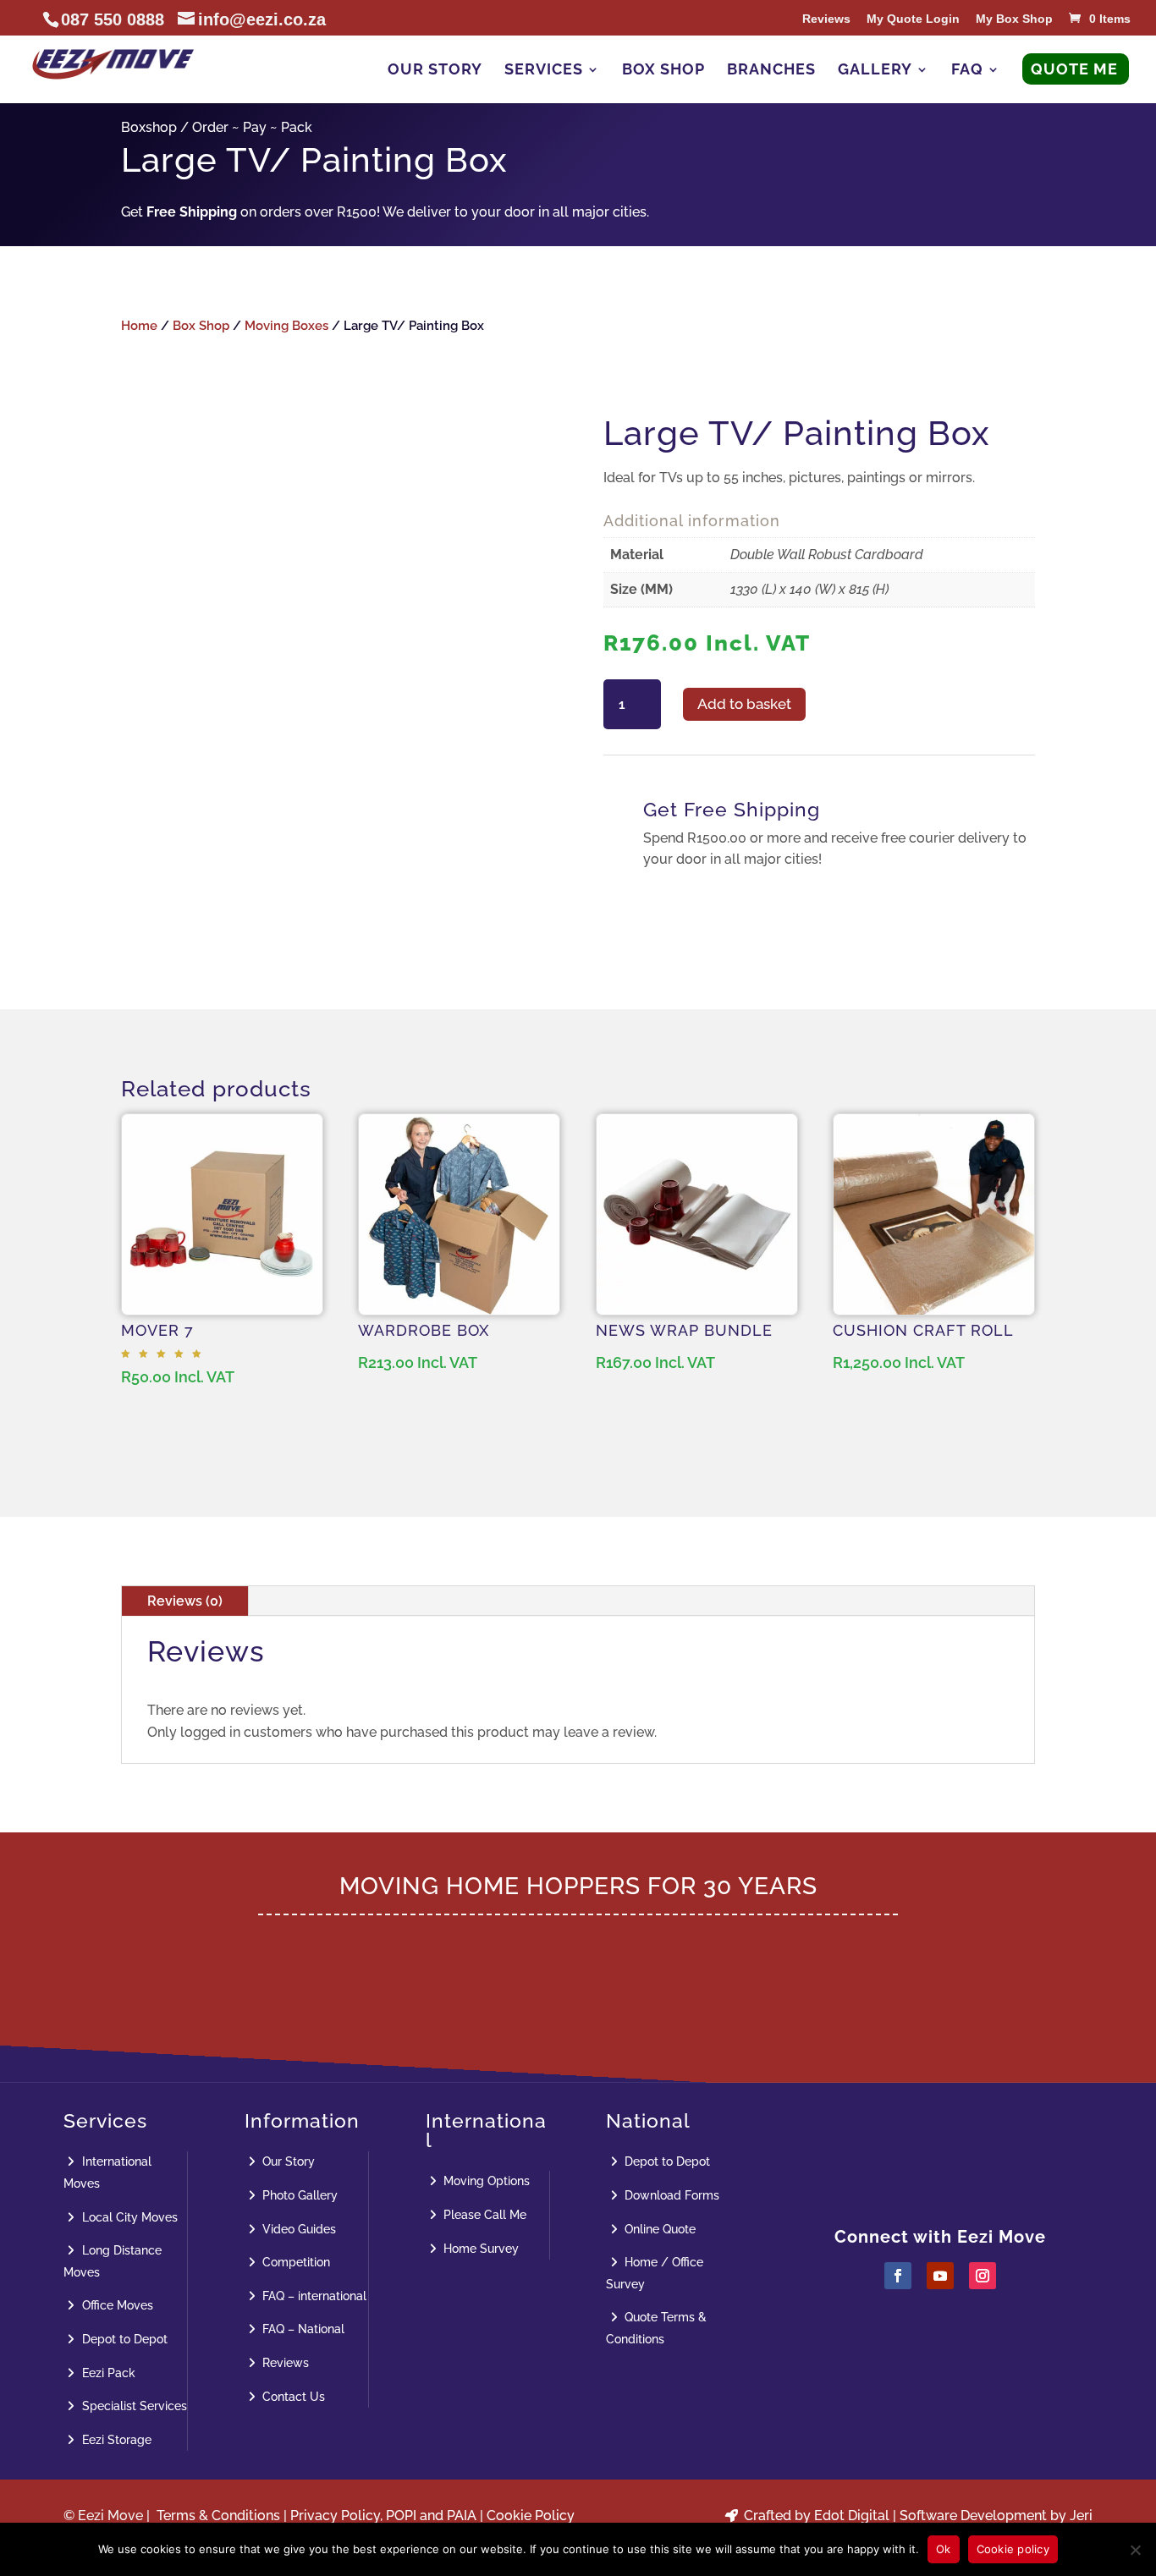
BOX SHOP (663, 71)
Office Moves (116, 2305)
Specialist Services (133, 2406)
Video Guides (297, 2229)
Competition (295, 2262)
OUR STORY (435, 71)
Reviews (826, 19)
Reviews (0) (185, 1601)
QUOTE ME (1074, 71)
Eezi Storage (115, 2440)
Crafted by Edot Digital (815, 2516)
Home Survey (479, 2249)
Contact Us (292, 2397)
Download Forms (670, 2195)
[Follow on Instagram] (983, 2276)
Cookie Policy (531, 2516)
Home (139, 325)
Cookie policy (1013, 2549)
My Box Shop (1014, 19)
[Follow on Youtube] (940, 2276)
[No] (1135, 2550)
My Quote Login (913, 19)
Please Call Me (483, 2215)
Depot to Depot (123, 2339)
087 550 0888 (955, 2167)
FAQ (967, 71)
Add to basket (744, 704)
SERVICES (544, 71)
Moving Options (485, 2181)
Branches (955, 2110)
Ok (944, 2549)
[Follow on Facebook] (898, 2276)
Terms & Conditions (218, 2516)
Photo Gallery (298, 2195)
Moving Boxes (286, 325)
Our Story (287, 2161)
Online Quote (658, 2229)
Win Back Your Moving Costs (578, 1965)
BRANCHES (771, 71)
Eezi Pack (107, 2373)
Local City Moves (128, 2217)
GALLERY (875, 71)
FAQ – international (313, 2296)
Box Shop (201, 325)
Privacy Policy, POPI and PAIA (383, 2516)
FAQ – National (302, 2329)
